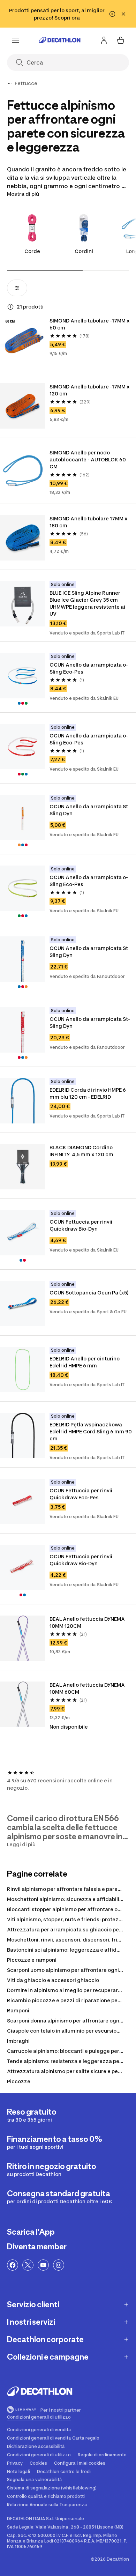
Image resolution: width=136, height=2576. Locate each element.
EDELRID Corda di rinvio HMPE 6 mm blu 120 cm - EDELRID (88, 1093)
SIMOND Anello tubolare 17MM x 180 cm (89, 522)
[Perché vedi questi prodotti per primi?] (10, 307)
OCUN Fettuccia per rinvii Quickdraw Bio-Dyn (81, 1225)
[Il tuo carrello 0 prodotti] (121, 40)
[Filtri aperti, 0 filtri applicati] (17, 288)
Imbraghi (18, 2041)
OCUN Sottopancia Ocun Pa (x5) (89, 1293)
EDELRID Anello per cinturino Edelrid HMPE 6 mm (85, 1362)
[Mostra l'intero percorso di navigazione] (10, 83)
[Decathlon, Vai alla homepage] (60, 40)
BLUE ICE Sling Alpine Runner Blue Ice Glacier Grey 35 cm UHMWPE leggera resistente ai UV (88, 603)
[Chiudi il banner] (123, 14)
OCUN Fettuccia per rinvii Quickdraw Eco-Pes (81, 1494)
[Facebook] (13, 2265)
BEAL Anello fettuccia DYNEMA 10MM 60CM (88, 1688)
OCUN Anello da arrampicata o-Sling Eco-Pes (89, 668)
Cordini (84, 251)
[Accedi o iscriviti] (104, 40)
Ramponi (18, 2010)
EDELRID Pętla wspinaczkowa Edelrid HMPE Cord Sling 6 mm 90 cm (91, 1431)
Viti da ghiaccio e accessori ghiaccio (53, 1980)
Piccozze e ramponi (32, 1960)
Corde (32, 251)
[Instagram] (59, 2265)
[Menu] (15, 40)
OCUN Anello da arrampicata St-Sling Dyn (90, 1022)
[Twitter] (28, 2265)
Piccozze (19, 2081)
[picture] (23, 340)
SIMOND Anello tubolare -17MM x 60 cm (90, 324)
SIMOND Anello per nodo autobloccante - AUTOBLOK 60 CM (88, 459)
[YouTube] (43, 2265)
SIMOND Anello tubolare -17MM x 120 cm (90, 390)
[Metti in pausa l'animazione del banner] (112, 14)
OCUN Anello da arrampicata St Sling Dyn (89, 810)
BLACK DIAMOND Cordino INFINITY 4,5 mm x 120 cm (82, 1151)
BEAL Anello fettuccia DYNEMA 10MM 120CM (88, 1622)
